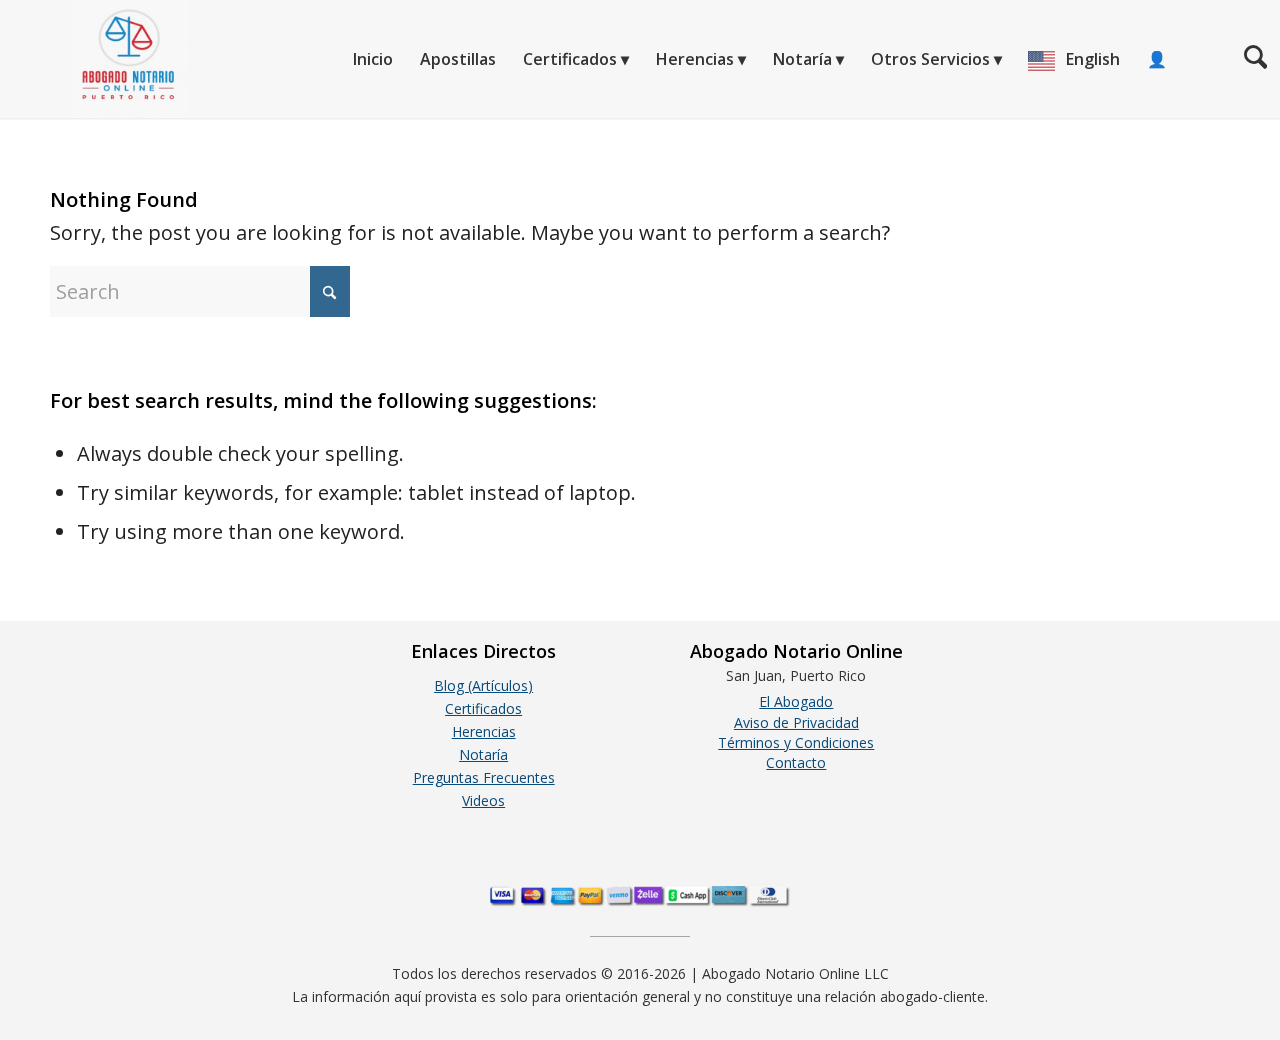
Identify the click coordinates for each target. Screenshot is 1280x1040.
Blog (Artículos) (483, 685)
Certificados (483, 708)
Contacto (796, 762)
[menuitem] (373, 59)
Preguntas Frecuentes (484, 777)
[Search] (1255, 59)
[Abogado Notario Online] (94, 59)
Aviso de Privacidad (796, 722)
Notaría (483, 754)
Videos (483, 800)
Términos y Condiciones (796, 742)
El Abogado (796, 701)
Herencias (484, 731)
